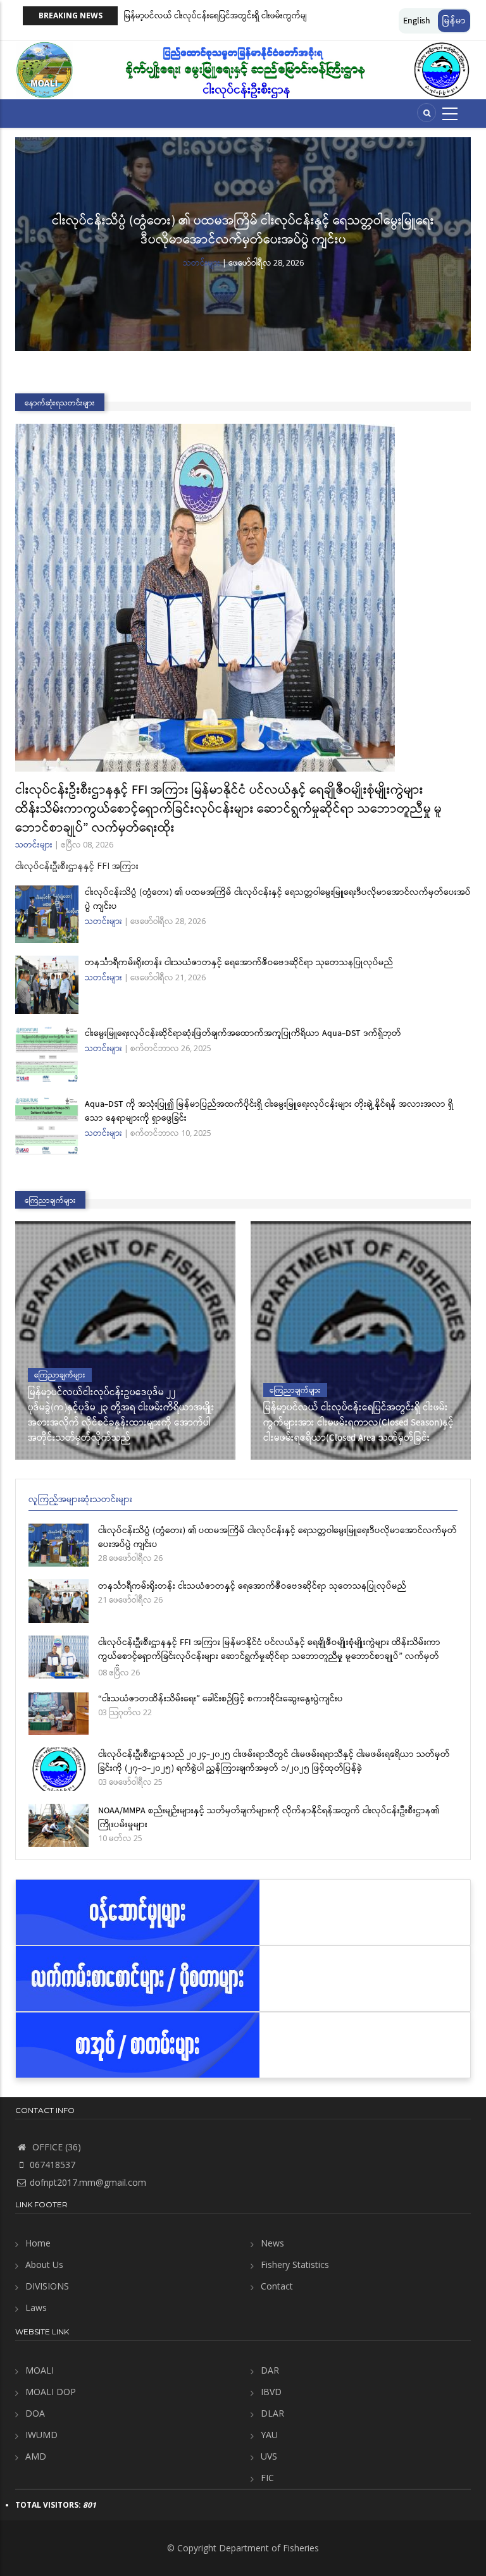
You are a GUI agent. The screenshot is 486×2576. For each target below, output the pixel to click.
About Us (44, 2265)
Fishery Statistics (295, 2265)
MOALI (40, 2370)
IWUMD (41, 2435)
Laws (36, 2308)
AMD (36, 2456)
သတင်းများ (202, 262)
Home (38, 2243)
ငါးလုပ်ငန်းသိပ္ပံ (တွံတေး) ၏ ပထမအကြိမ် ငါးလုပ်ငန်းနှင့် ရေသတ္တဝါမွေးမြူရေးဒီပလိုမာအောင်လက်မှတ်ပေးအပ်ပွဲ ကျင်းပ (243, 231)
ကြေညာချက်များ (60, 1375)
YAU (269, 2435)
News (272, 2243)
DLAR (272, 2413)
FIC (267, 2478)
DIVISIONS (47, 2286)
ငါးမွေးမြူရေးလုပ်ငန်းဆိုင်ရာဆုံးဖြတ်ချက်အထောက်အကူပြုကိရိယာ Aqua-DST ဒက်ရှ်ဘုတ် (243, 1033)
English (417, 21)
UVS (269, 2456)
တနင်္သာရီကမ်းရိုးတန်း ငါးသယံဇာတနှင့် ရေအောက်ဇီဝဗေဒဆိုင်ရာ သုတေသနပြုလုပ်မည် (239, 963)
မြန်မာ (454, 21)
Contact (277, 2286)
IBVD (271, 2392)
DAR (270, 2370)
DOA (35, 2413)
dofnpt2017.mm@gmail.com (88, 2182)
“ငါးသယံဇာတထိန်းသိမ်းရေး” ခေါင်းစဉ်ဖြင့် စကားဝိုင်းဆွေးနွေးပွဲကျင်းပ (221, 1699)
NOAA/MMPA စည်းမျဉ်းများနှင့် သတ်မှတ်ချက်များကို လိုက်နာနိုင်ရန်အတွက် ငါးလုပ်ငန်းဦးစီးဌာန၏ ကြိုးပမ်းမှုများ (269, 1818)
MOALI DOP (51, 2392)
